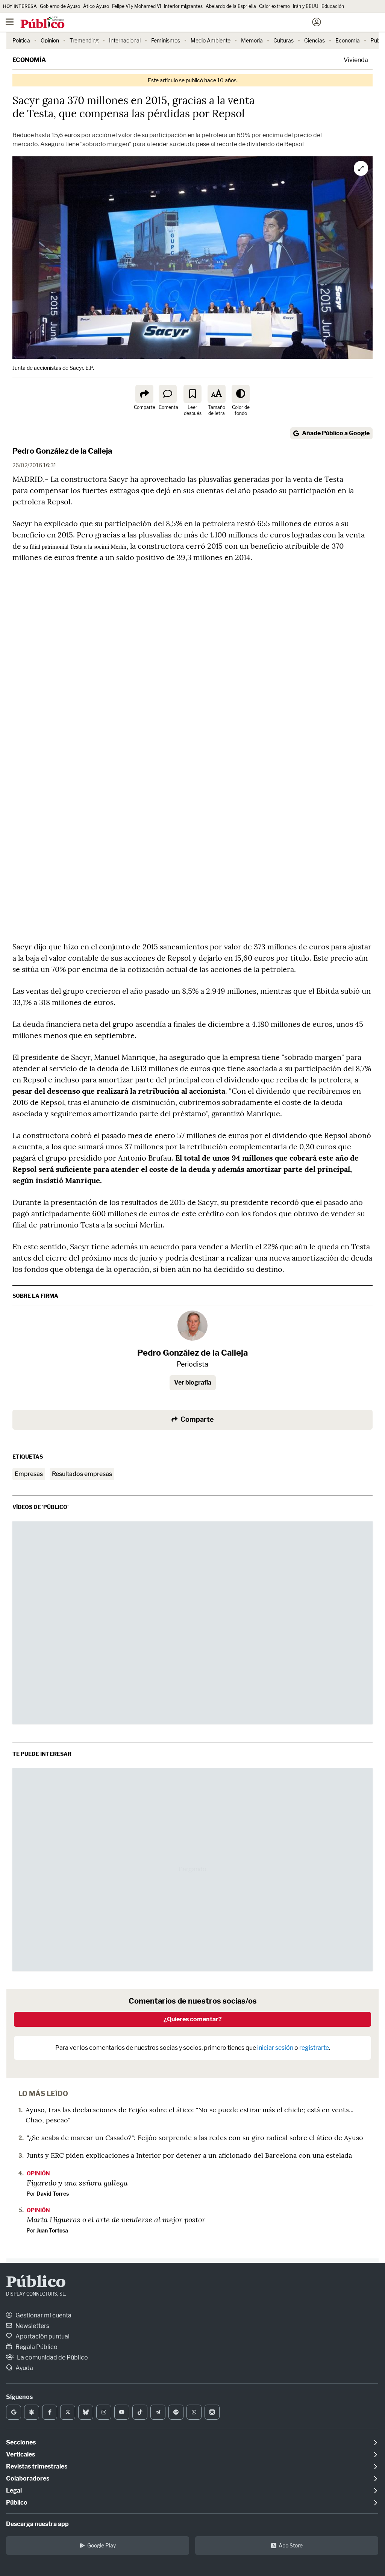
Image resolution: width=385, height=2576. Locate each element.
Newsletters (32, 2326)
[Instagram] (104, 2412)
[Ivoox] (212, 2412)
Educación (333, 6)
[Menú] (9, 22)
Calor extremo (274, 6)
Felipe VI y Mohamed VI (136, 6)
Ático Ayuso (96, 6)
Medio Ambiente (211, 40)
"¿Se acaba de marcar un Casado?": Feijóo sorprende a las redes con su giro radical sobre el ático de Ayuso (195, 2138)
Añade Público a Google (336, 433)
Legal (14, 2490)
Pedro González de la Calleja (62, 451)
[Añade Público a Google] (14, 2412)
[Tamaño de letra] (217, 394)
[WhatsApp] (194, 2412)
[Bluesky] (86, 2412)
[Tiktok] (140, 2412)
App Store (291, 2545)
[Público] (179, 23)
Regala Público (36, 2347)
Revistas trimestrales (37, 2466)
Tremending (84, 40)
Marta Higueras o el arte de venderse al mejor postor (116, 2219)
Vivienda (356, 60)
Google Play (102, 2545)
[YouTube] (122, 2412)
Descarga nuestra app (37, 2524)
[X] (68, 2412)
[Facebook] (50, 2412)
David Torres (53, 2194)
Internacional (125, 40)
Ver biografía (193, 1383)
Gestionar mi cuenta (43, 2315)
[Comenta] (168, 394)
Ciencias (315, 40)
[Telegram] (158, 2412)
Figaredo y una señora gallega (77, 2182)
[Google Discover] (32, 2412)
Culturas (283, 40)
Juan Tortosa (52, 2230)
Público (36, 2283)
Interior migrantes (183, 6)
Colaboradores (28, 2478)
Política (21, 40)
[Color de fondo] (241, 394)
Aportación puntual (42, 2336)
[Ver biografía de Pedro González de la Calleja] (192, 1326)
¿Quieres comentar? (193, 2019)
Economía (348, 40)
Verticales (20, 2454)
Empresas (29, 1474)
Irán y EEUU (306, 6)
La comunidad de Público (52, 2357)
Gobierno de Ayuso (60, 6)
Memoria (252, 40)
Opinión (50, 40)
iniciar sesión (275, 2048)
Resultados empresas (82, 1474)
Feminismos (166, 40)
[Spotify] (176, 2412)
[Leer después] (192, 394)
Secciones (21, 2442)
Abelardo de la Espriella (231, 6)
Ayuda (24, 2368)
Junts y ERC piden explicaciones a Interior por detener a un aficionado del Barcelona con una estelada (189, 2155)
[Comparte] (144, 394)
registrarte (314, 2048)
